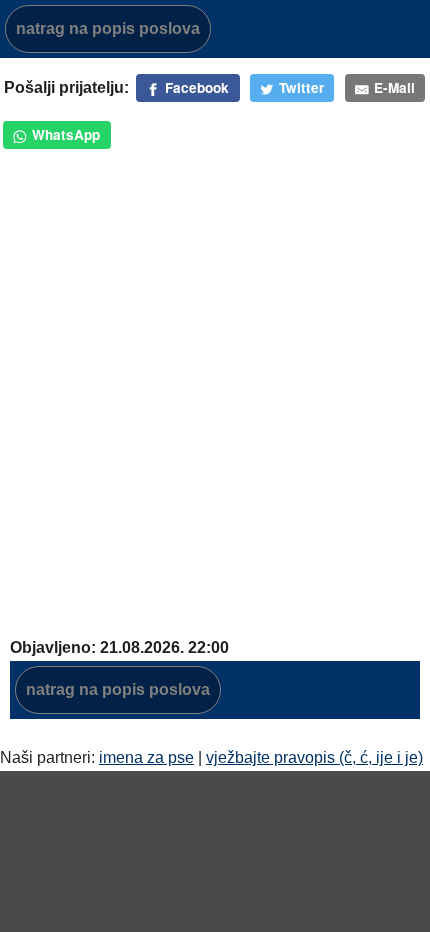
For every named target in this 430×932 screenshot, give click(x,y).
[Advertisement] (215, 399)
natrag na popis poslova (108, 28)
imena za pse (146, 757)
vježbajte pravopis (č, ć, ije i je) (314, 757)
